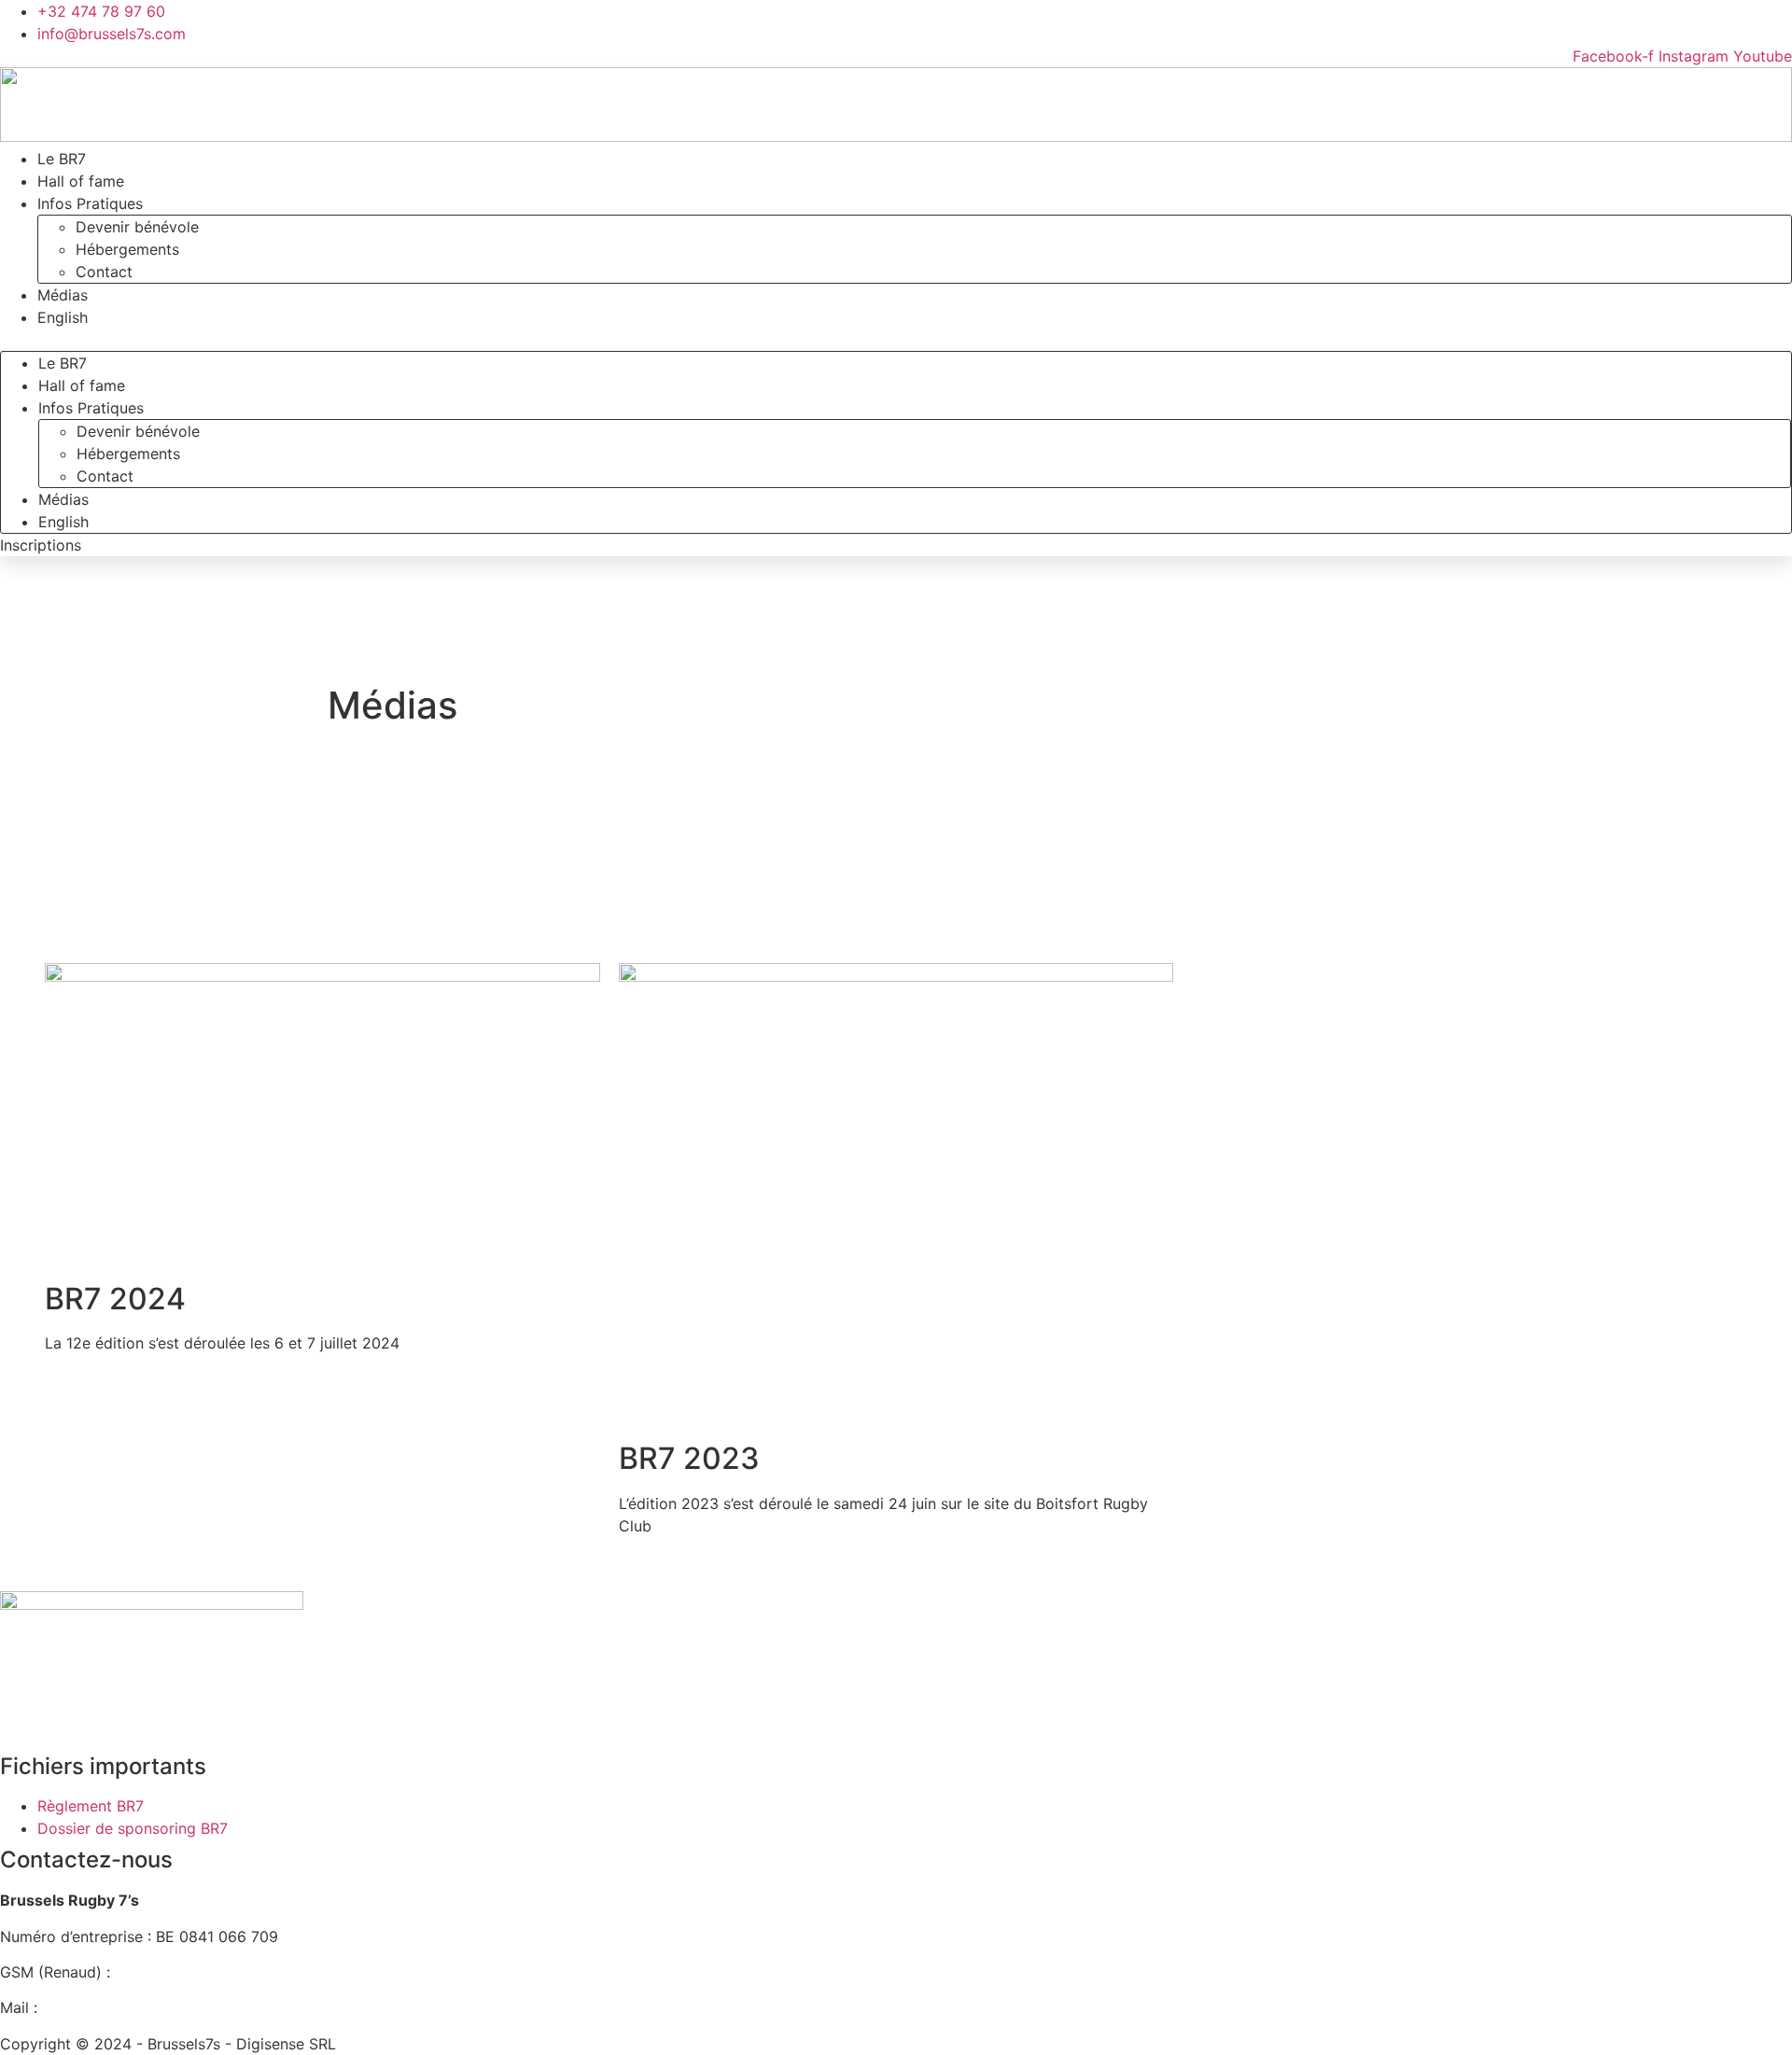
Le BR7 (63, 363)
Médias (63, 499)
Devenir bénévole (137, 227)
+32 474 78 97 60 (179, 1972)
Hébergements (127, 249)
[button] (896, 340)
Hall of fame (82, 385)
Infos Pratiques (90, 203)
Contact (104, 272)
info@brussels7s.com (116, 2007)
